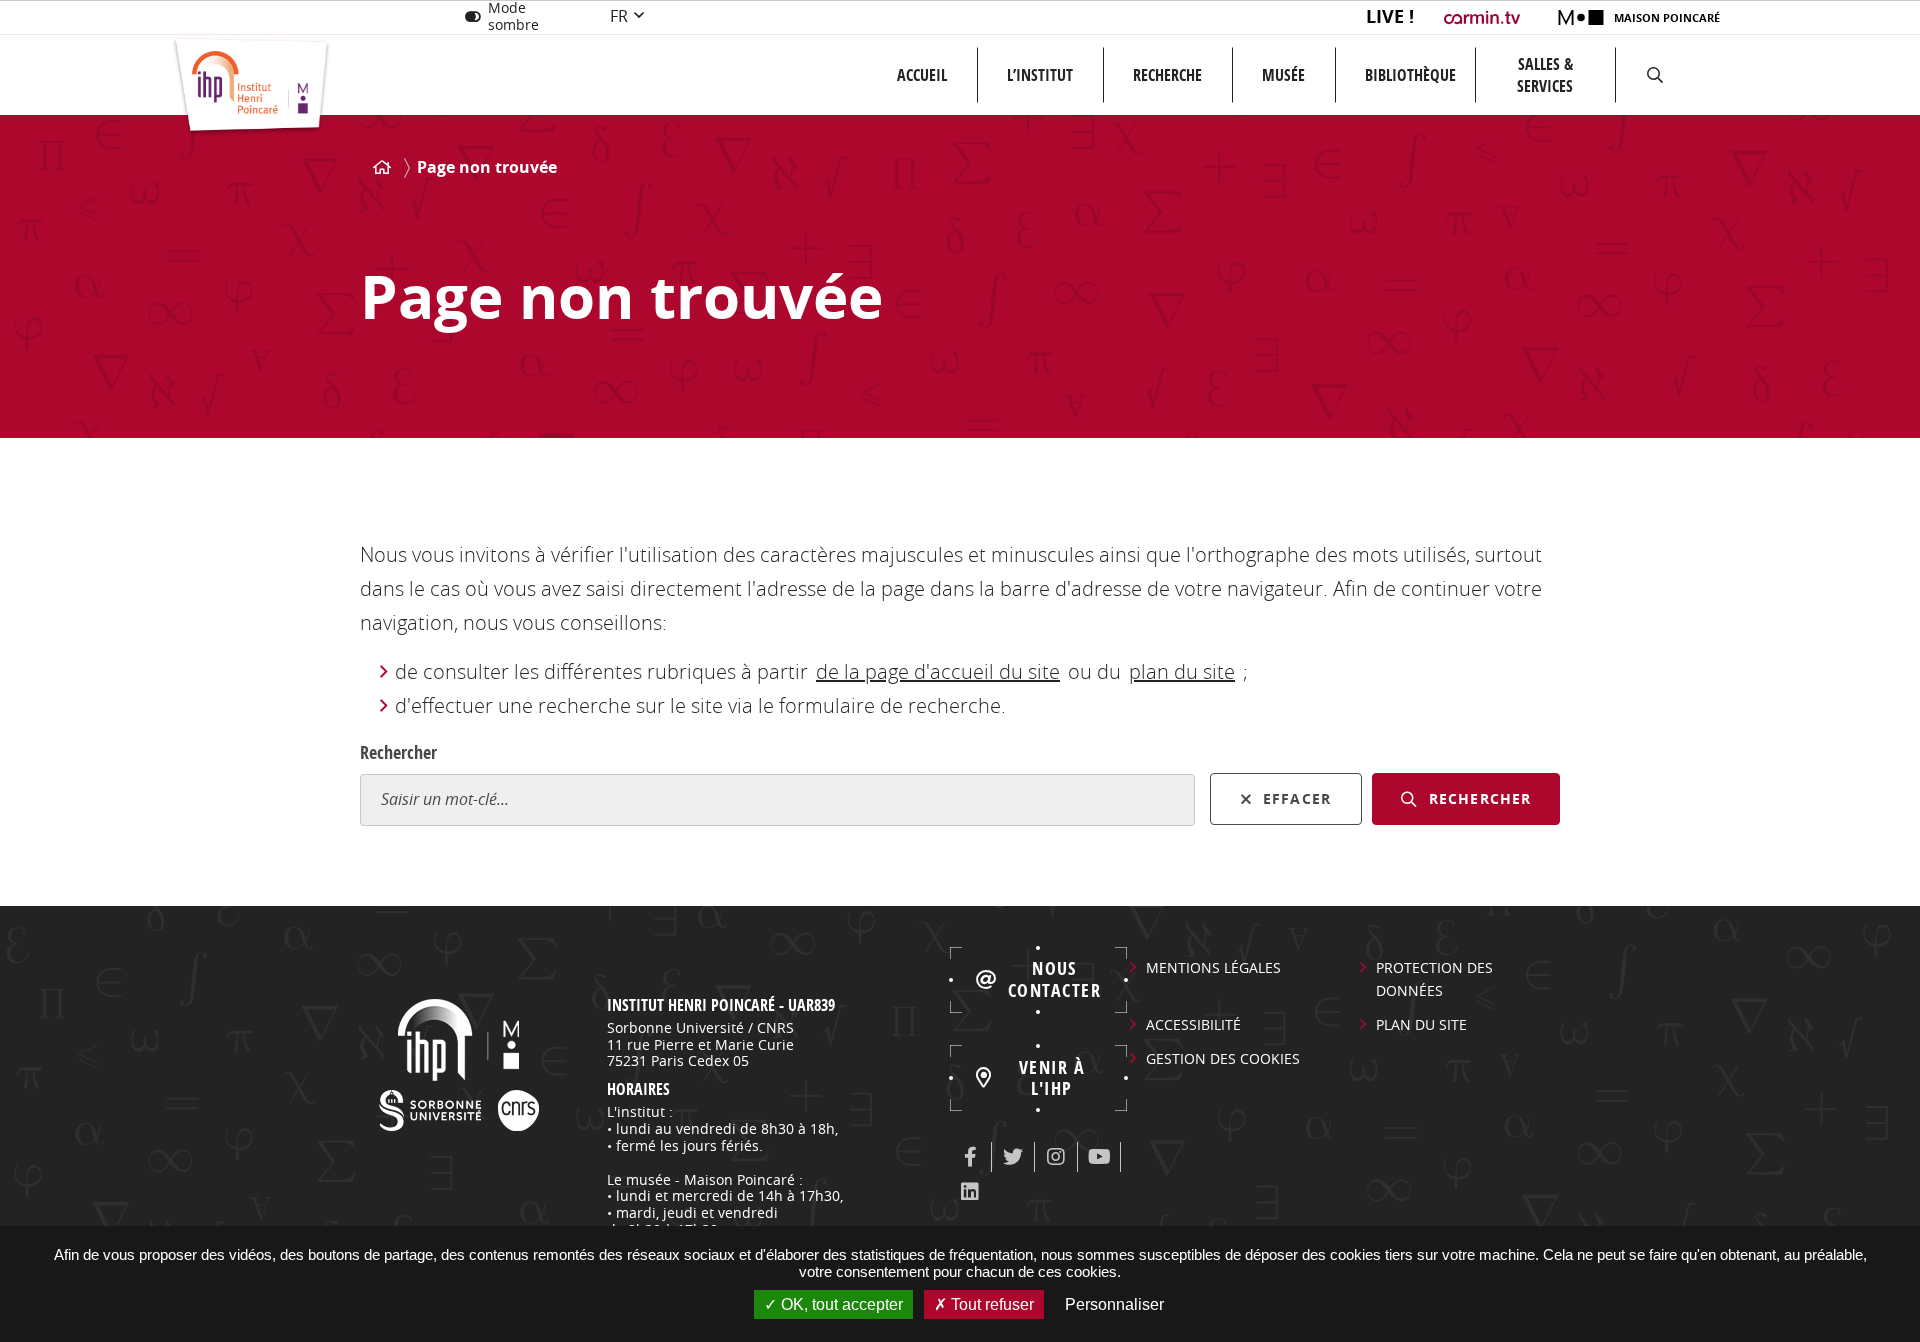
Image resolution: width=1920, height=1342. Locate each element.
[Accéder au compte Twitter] (1013, 1157)
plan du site (1182, 671)
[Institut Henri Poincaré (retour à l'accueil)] (251, 86)
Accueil (922, 75)
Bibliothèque (1410, 75)
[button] (1655, 75)
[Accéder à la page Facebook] (970, 1157)
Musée (1283, 75)
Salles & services (1545, 75)
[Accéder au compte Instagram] (1056, 1157)
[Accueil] (382, 167)
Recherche (1167, 75)
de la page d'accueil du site (938, 671)
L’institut (1040, 75)
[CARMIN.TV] (1484, 17)
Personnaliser (1114, 1304)
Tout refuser (990, 1304)
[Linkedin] (970, 1192)
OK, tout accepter (840, 1304)
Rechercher (398, 752)
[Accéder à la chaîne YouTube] (1099, 1157)
